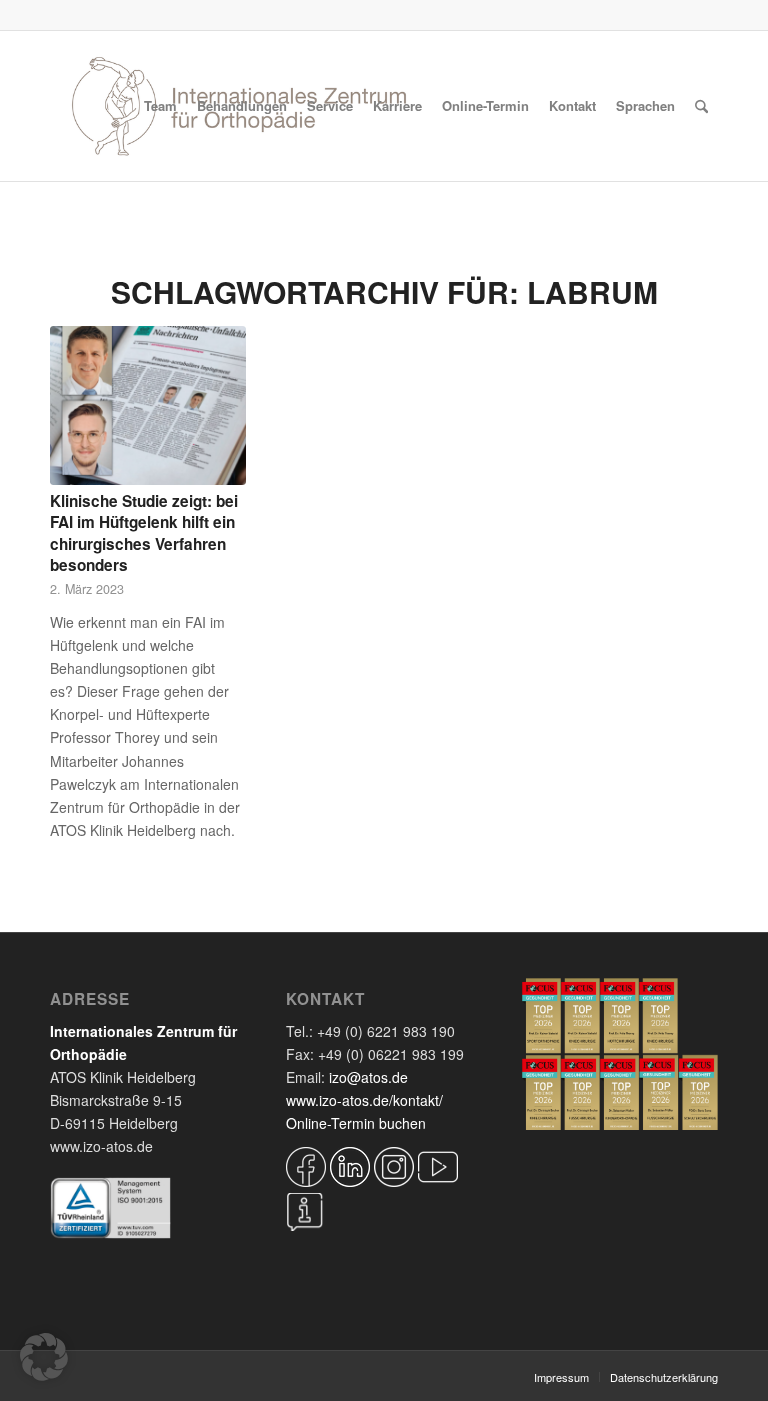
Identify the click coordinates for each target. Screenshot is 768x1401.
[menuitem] (160, 106)
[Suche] (701, 106)
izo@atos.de (368, 1077)
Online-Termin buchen (356, 1123)
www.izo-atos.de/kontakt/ (364, 1100)
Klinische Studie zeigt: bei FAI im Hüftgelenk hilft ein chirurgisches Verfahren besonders (144, 533)
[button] (44, 1357)
